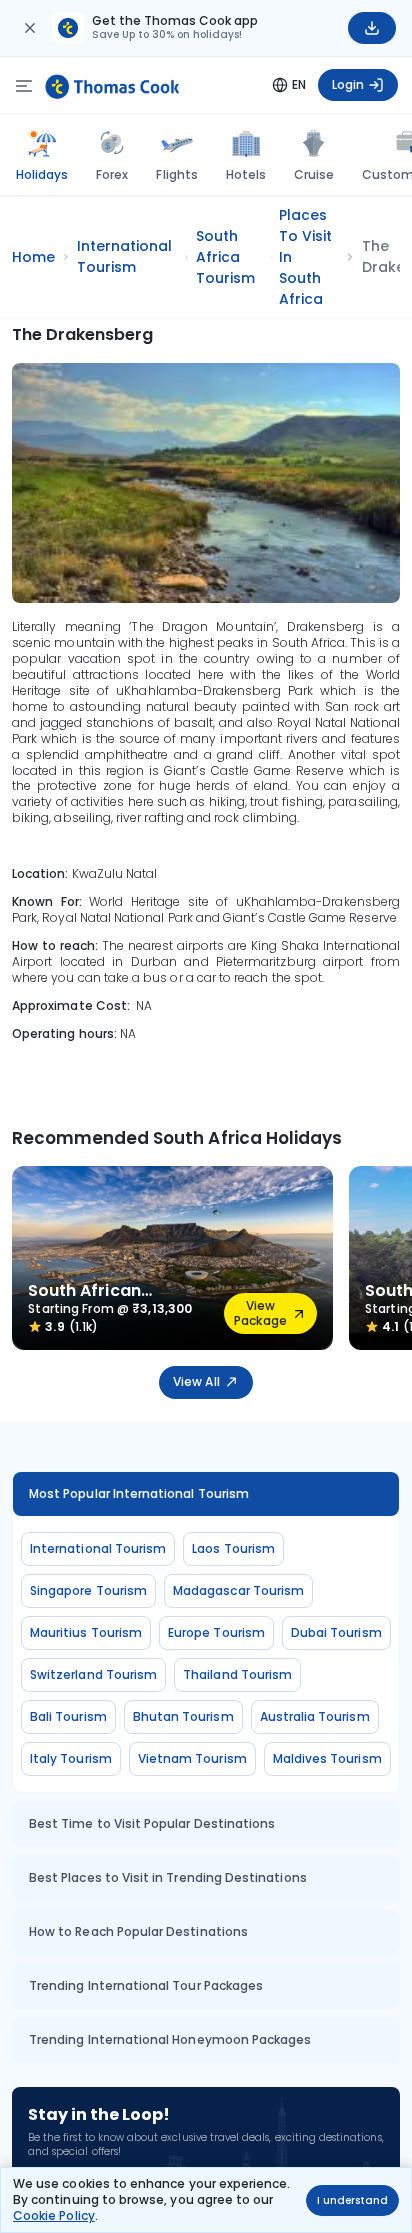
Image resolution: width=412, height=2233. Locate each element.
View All (196, 1381)
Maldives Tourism (327, 1758)
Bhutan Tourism (183, 1716)
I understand (352, 2200)
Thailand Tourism (237, 1674)
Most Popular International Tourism (139, 1493)
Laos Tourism (233, 1548)
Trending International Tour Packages (146, 1985)
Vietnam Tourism (192, 1758)
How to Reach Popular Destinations (138, 1931)
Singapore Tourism (88, 1590)
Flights (176, 174)
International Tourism (98, 1548)
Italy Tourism (71, 1758)
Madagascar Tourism (238, 1590)
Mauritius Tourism (86, 1632)
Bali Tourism (68, 1716)
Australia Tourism (315, 1716)
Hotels (246, 174)
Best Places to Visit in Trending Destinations (168, 1877)
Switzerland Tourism (93, 1674)
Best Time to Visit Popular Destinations (152, 1823)
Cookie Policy (54, 2215)
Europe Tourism (216, 1632)
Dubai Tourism (336, 1632)
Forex (112, 174)
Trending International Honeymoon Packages (170, 2039)
